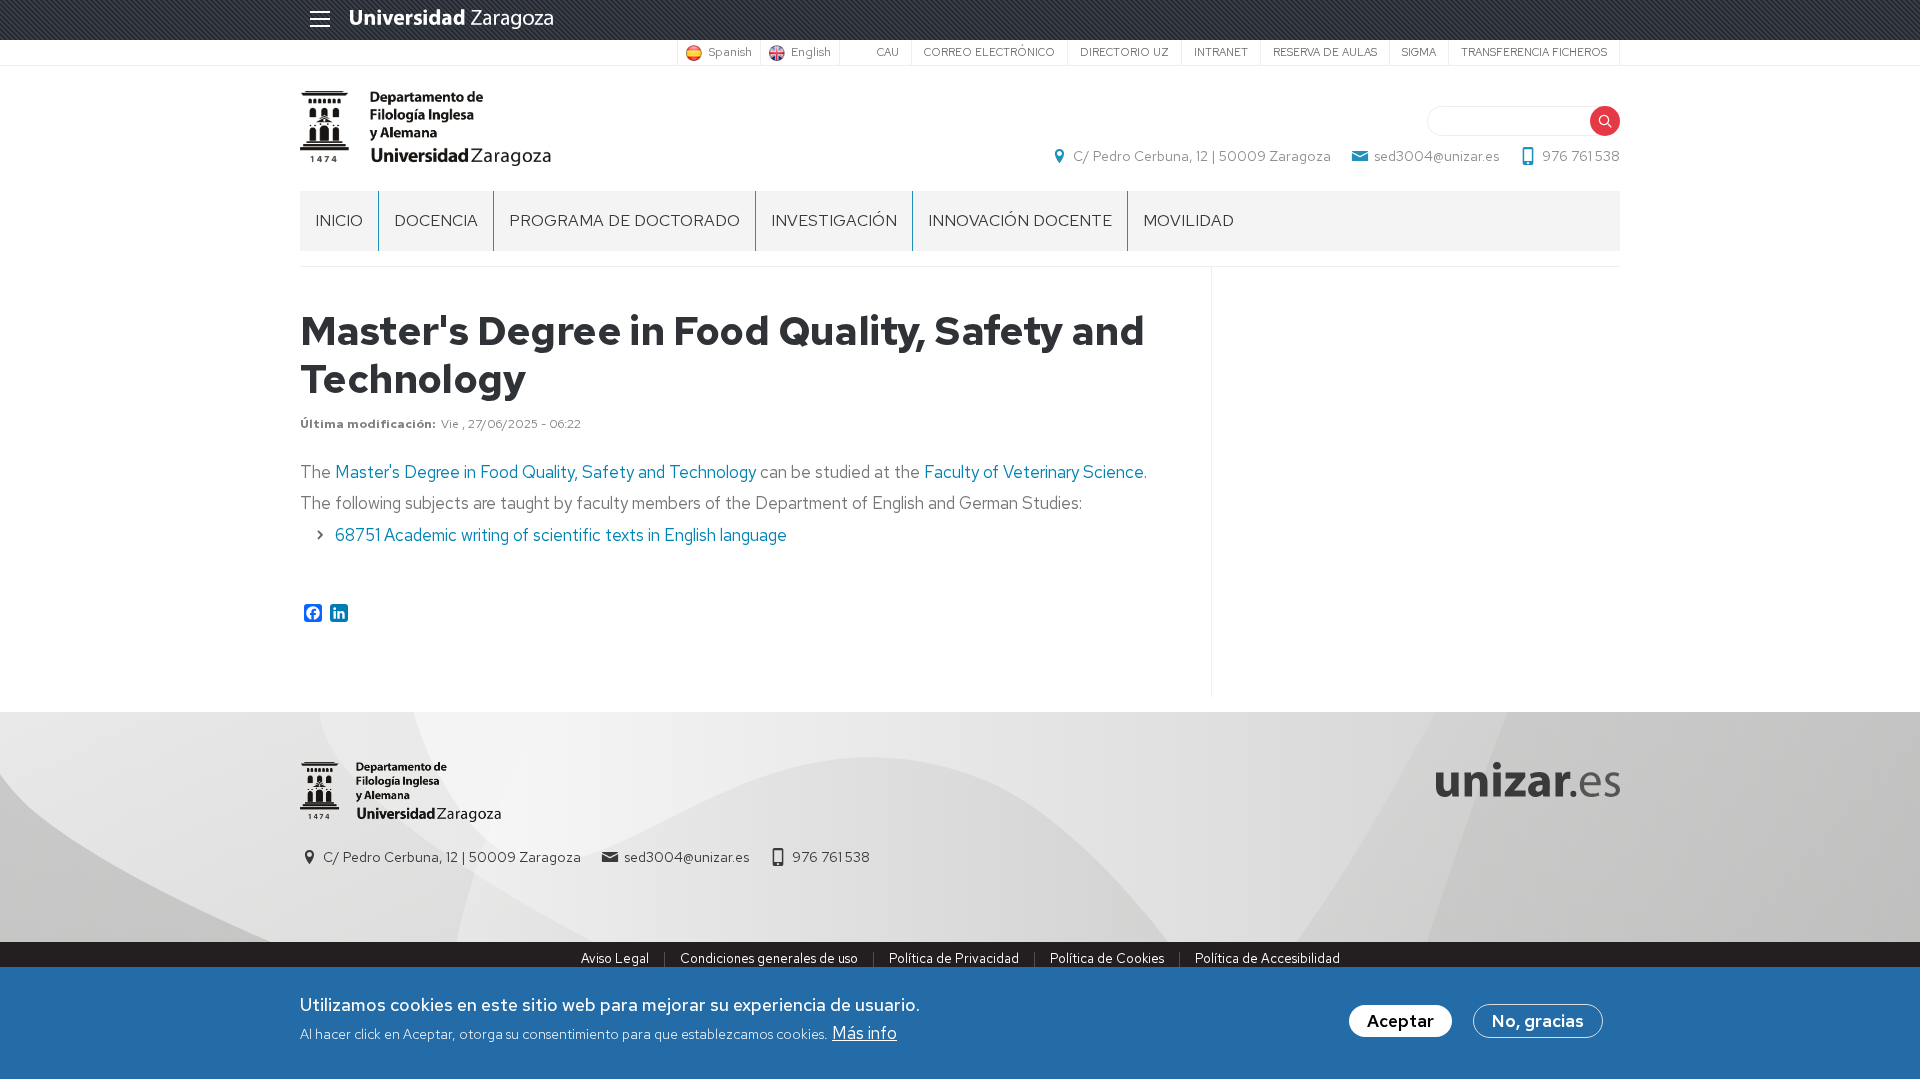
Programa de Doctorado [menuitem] (624, 220)
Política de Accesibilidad (1267, 958)
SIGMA (1419, 52)
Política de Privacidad (954, 958)
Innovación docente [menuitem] (1020, 220)
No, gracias (1538, 1021)
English (811, 53)
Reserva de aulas (1325, 52)
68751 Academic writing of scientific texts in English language (561, 535)
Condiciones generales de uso (769, 958)
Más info (864, 1034)
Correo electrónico (989, 52)
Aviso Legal (615, 958)
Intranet (1221, 52)
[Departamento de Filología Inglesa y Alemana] (425, 128)
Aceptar (1400, 1021)
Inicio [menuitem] (339, 220)
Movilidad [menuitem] (1188, 220)
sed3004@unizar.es (1436, 156)
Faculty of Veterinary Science (1034, 472)
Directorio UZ (1124, 52)
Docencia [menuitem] (436, 220)
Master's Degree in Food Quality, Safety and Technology (545, 472)
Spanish (730, 53)
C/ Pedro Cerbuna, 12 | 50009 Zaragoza (1202, 156)
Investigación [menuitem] (834, 220)
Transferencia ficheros (1534, 52)
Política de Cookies (1107, 958)
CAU (888, 52)
